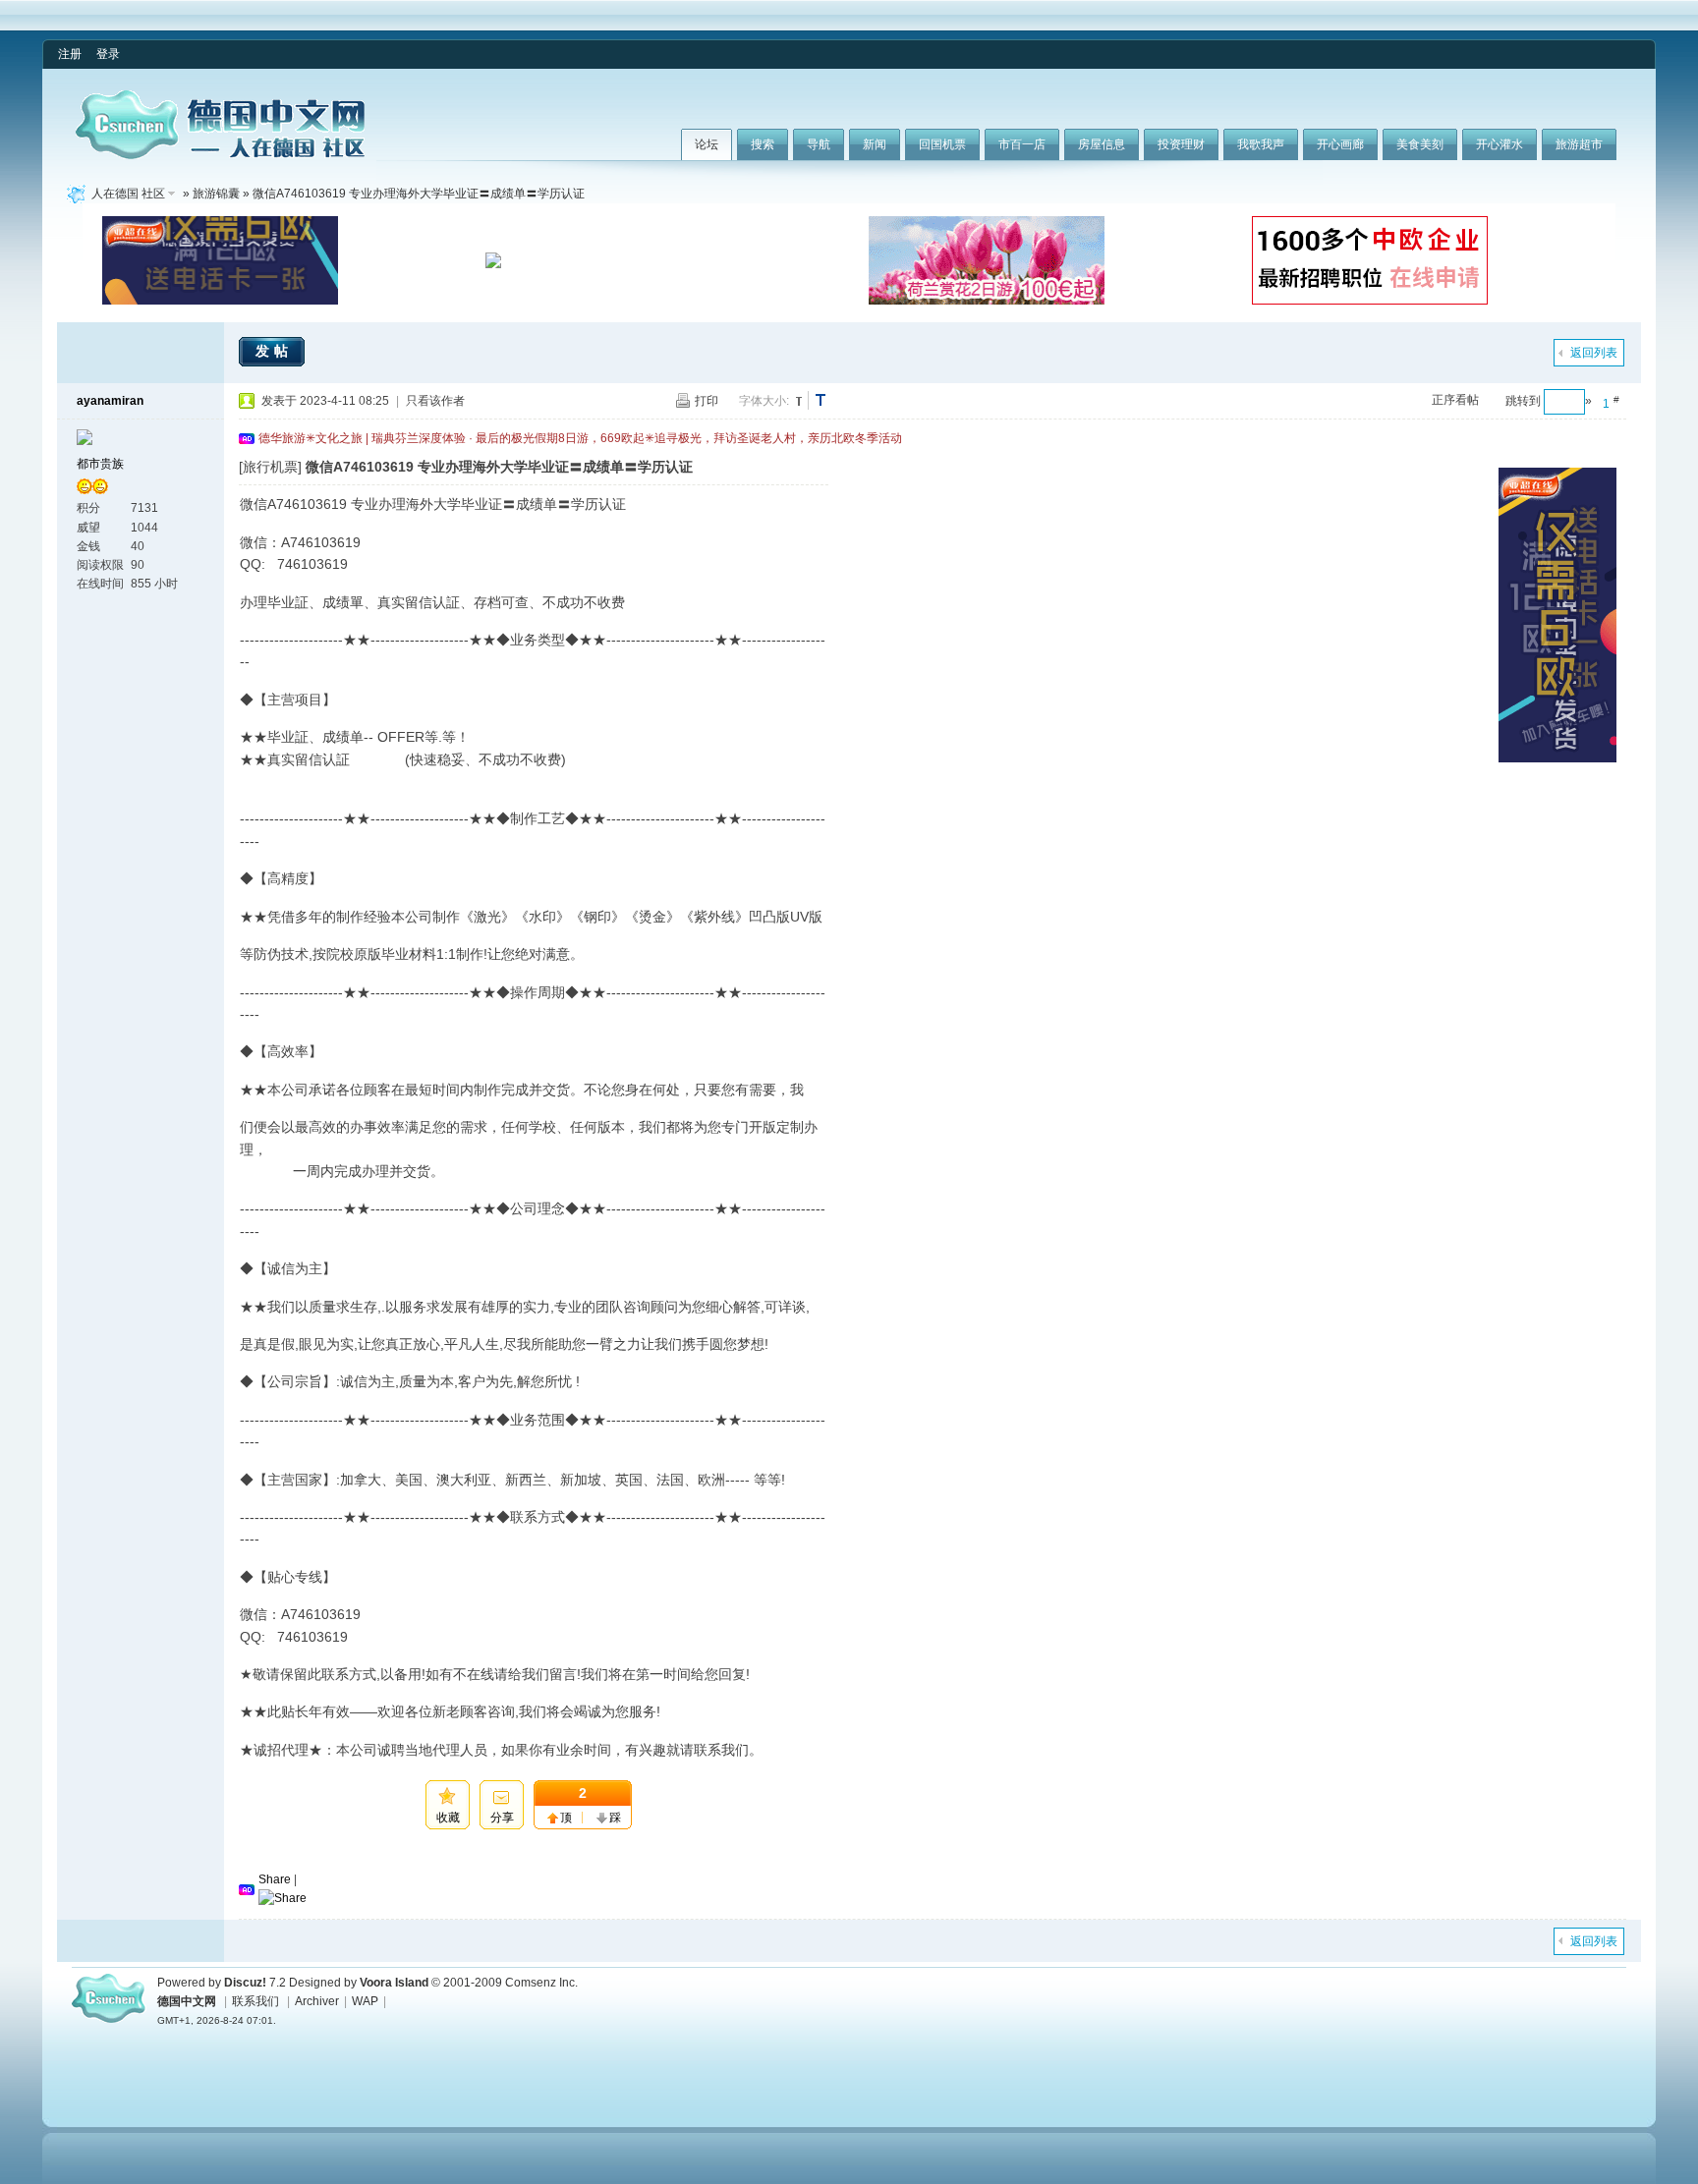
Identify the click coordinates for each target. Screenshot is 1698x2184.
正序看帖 (1455, 400)
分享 (502, 1818)
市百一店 (1022, 144)
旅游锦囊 (216, 194)
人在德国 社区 (128, 194)
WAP (365, 2001)
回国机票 (942, 144)
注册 (70, 54)
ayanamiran (110, 401)
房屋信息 (1102, 144)
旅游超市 (1579, 144)
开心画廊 (1340, 144)
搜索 (763, 144)
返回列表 (1594, 353)
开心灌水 (1500, 144)
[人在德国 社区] (220, 155)
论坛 (707, 144)
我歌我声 (1261, 144)
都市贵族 (100, 464)
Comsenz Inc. (541, 1983)
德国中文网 (187, 2001)
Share (275, 1879)
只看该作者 (435, 401)
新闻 (875, 144)
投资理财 (1181, 144)
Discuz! (245, 1983)
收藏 (448, 1818)
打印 (707, 401)
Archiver (317, 2001)
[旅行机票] (270, 467)
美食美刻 (1420, 144)
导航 (819, 144)
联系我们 (255, 2001)
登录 (108, 54)
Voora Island (394, 1983)
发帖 (274, 351)
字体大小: (764, 401)
